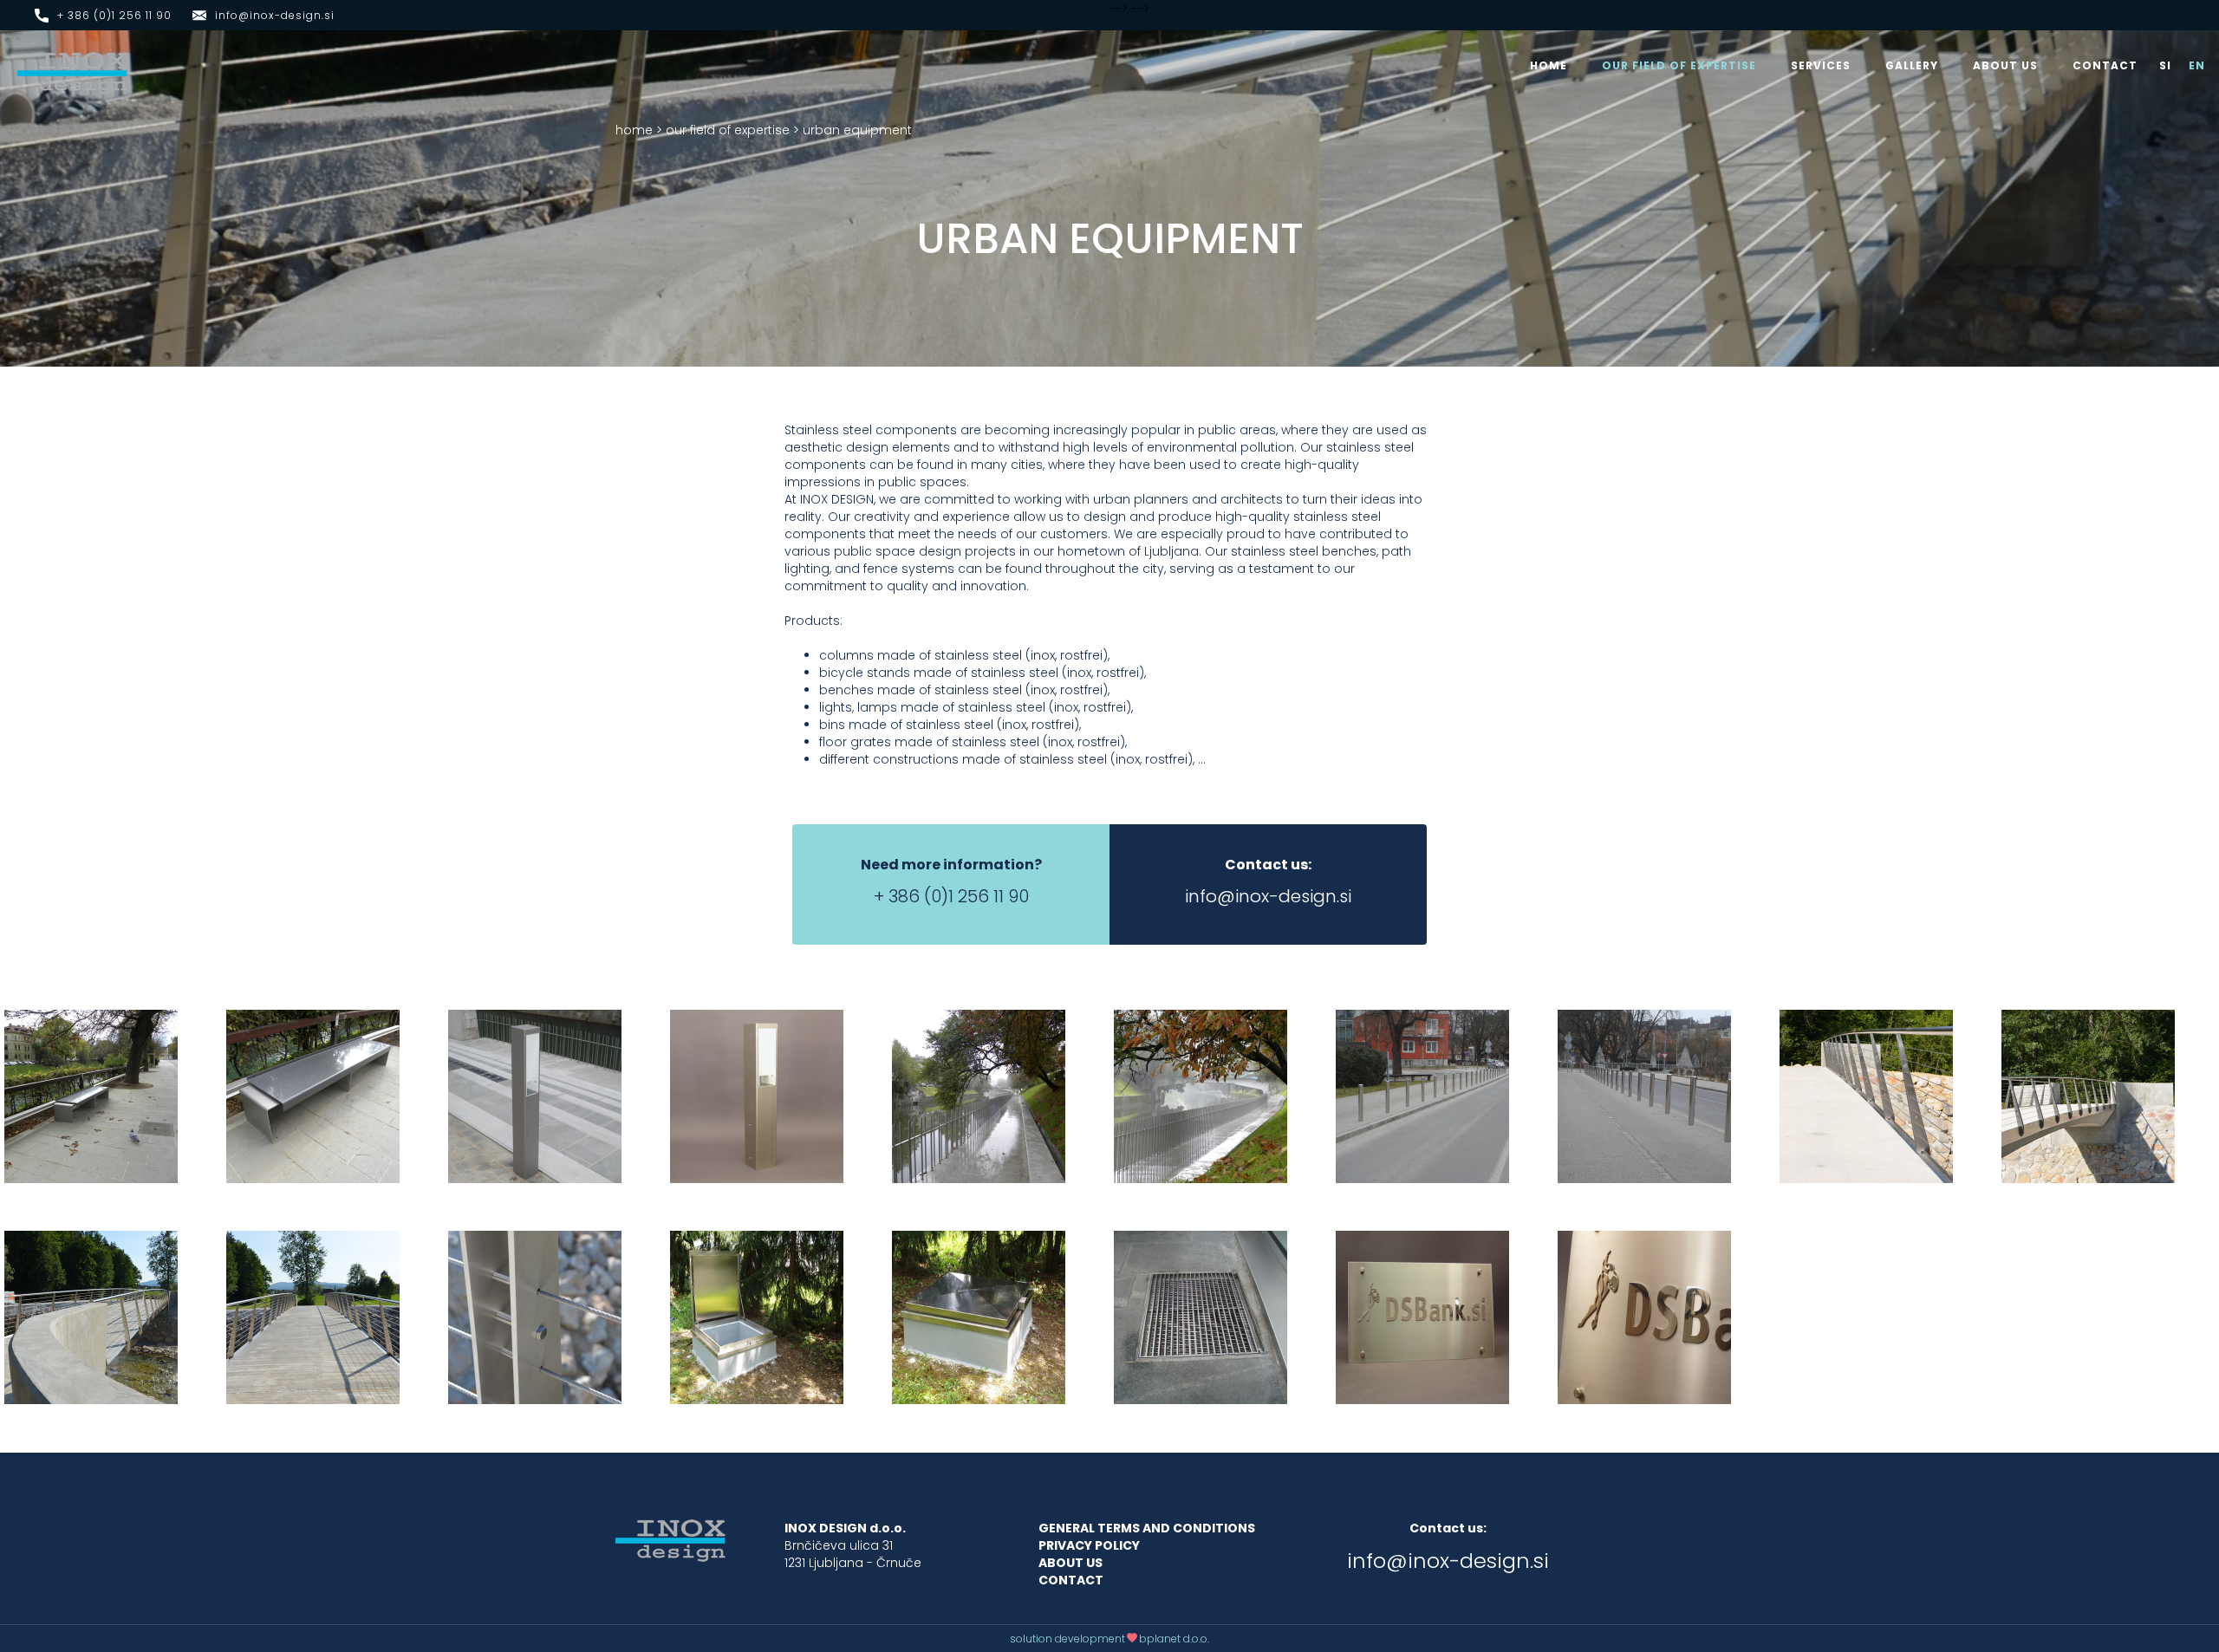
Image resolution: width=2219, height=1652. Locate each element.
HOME (1549, 65)
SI (2165, 65)
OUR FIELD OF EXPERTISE (1679, 65)
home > (639, 130)
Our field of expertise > (732, 130)
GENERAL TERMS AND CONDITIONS (1147, 1528)
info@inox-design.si (275, 15)
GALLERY (1912, 65)
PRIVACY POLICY (1089, 1545)
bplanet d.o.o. (1174, 1639)
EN (2197, 65)
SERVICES (1821, 65)
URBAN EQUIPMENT (857, 130)
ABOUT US (2005, 65)
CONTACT (2105, 65)
